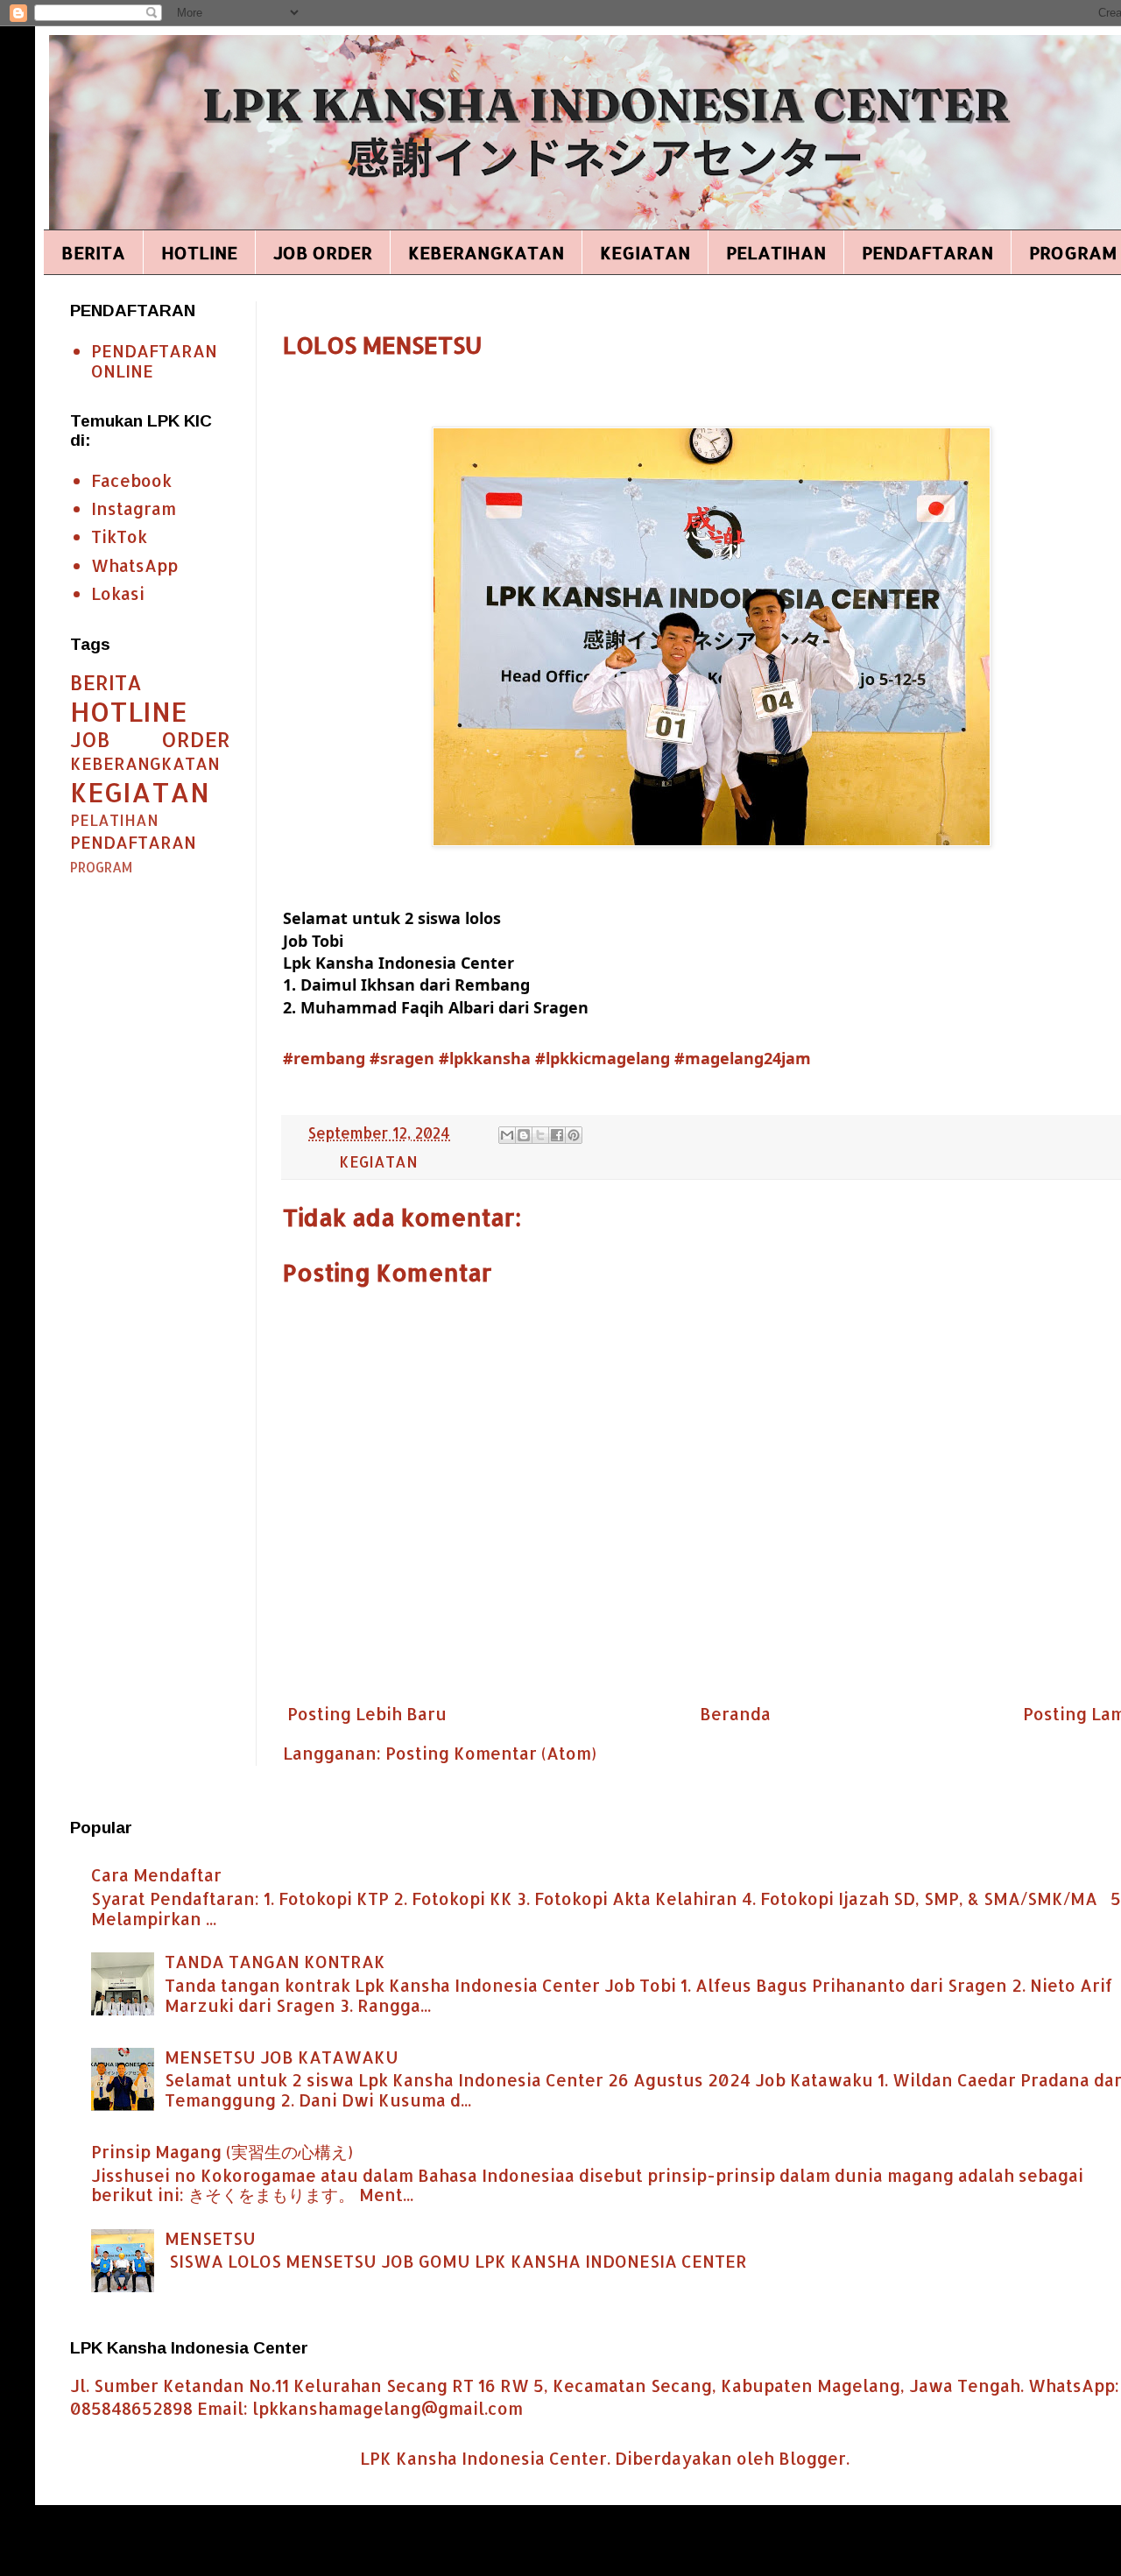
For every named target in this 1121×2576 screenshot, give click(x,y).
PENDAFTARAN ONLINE (154, 361)
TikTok (119, 536)
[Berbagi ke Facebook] (557, 1135)
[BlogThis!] (524, 1135)
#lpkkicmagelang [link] (603, 1058)
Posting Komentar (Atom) (491, 1753)
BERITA (93, 252)
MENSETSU (210, 2238)
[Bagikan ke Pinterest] (574, 1135)
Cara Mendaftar (156, 1875)
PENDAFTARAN (927, 252)
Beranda (735, 1714)
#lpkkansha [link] (485, 1058)
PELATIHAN (776, 252)
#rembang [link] (324, 1058)
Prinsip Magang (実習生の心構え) (222, 2152)
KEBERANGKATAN (486, 252)
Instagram (134, 508)
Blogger (812, 2458)
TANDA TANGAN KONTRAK (275, 1962)
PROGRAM (101, 867)
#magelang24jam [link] (743, 1058)
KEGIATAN (645, 252)
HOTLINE (199, 252)
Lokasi (118, 593)
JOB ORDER (323, 252)
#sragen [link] (402, 1058)
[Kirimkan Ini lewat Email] (507, 1135)
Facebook (131, 480)
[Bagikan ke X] (540, 1135)
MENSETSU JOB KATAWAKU (282, 2057)
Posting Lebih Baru (367, 1714)
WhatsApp (134, 565)
